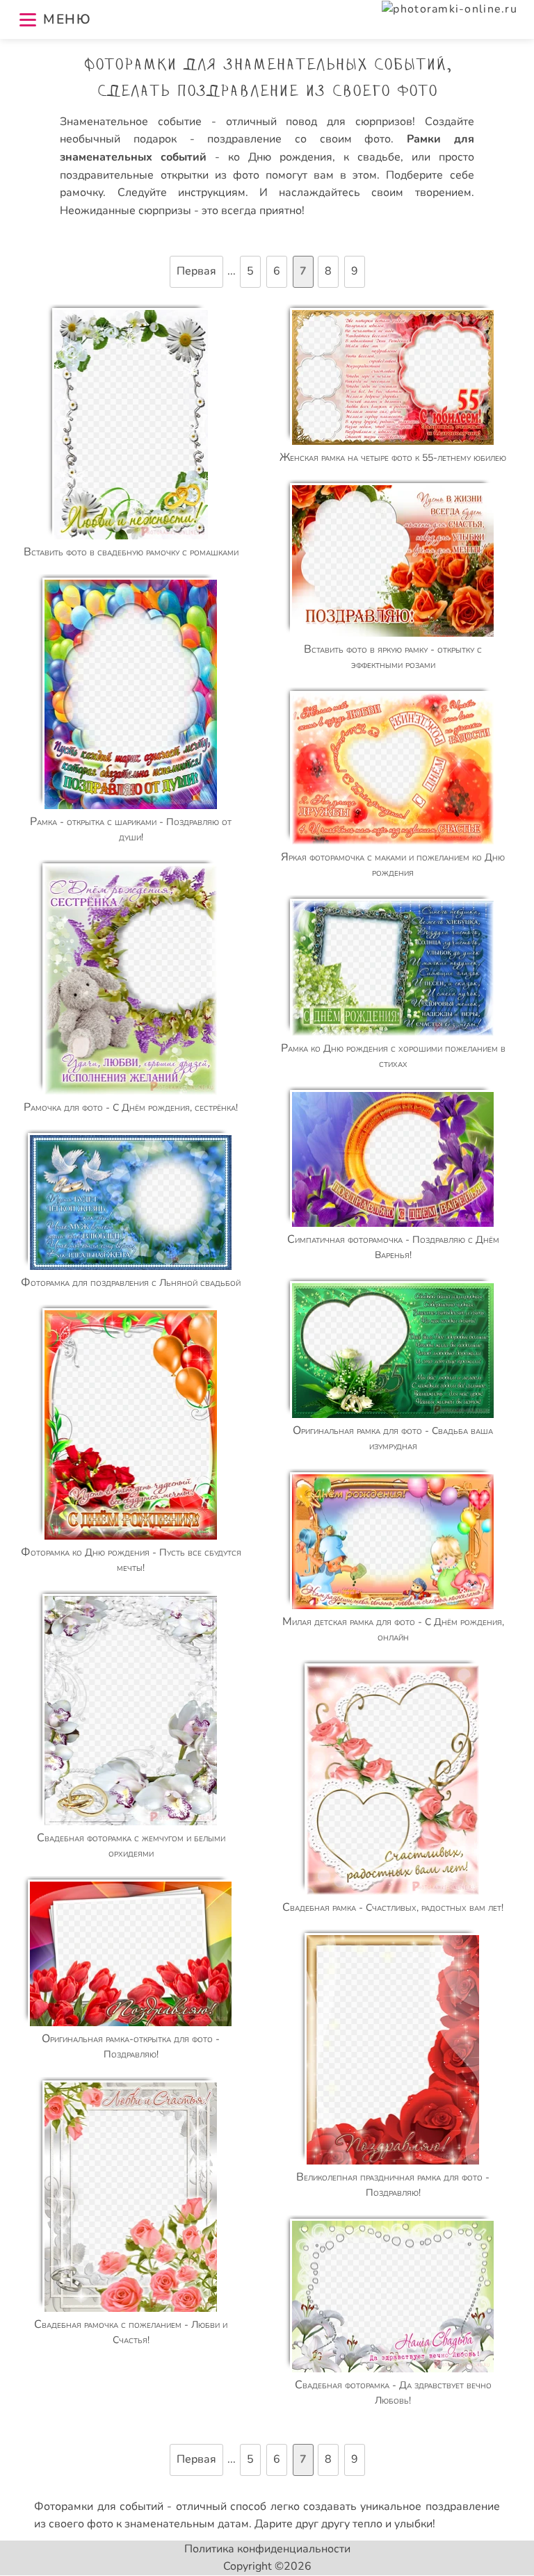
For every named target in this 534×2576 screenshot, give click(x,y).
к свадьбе (372, 157)
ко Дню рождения (280, 157)
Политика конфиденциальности (267, 2549)
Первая (196, 271)
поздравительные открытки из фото (159, 175)
